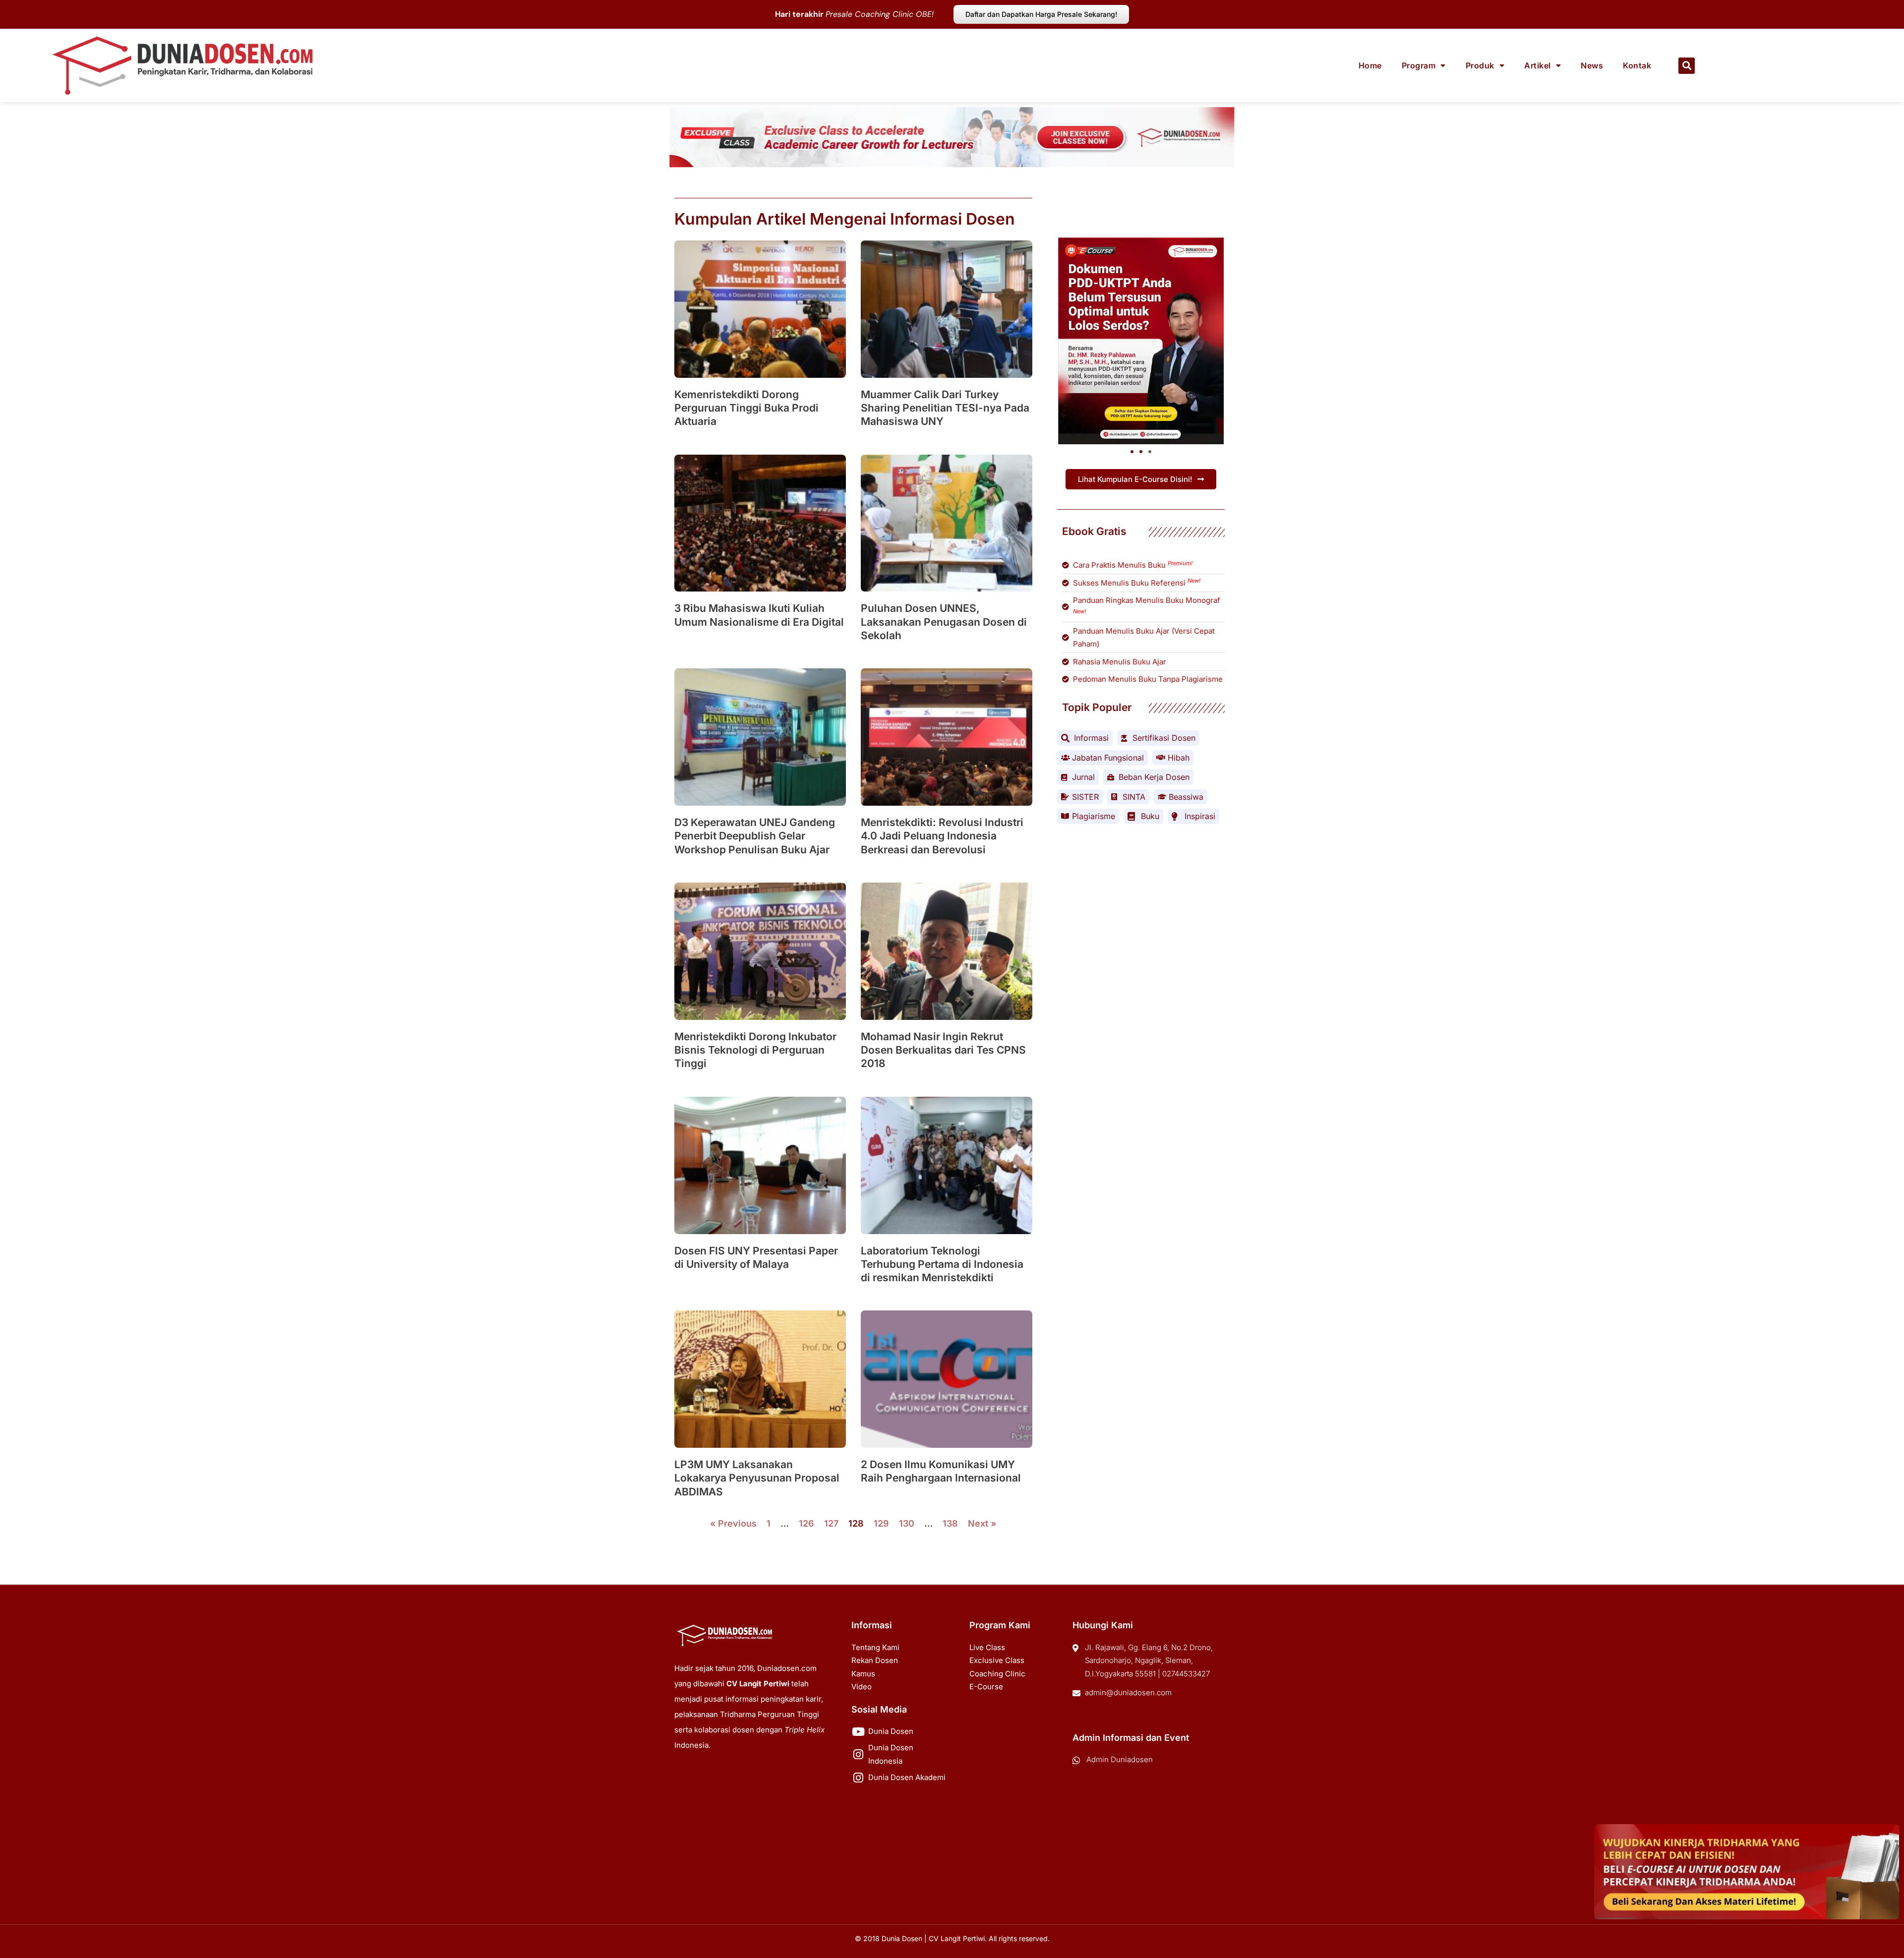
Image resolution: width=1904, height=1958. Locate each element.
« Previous (733, 1523)
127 (831, 1523)
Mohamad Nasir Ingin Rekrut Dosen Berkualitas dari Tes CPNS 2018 (943, 1050)
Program (1419, 65)
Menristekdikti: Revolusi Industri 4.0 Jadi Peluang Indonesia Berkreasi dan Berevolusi (942, 836)
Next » (982, 1523)
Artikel (1538, 65)
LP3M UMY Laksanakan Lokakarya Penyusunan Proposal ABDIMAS (757, 1478)
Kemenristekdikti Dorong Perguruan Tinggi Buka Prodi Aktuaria (746, 408)
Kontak (1637, 65)
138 (950, 1523)
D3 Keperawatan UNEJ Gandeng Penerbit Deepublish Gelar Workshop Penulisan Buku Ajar (755, 836)
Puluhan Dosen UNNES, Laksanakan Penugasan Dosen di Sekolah (944, 622)
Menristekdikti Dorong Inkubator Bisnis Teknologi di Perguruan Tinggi (755, 1050)
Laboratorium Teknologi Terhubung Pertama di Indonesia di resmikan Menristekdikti (942, 1264)
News (1592, 65)
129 (881, 1523)
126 (806, 1523)
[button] (1687, 66)
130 (907, 1523)
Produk (1480, 65)
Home (1370, 65)
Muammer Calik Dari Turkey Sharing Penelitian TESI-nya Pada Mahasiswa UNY (945, 408)
